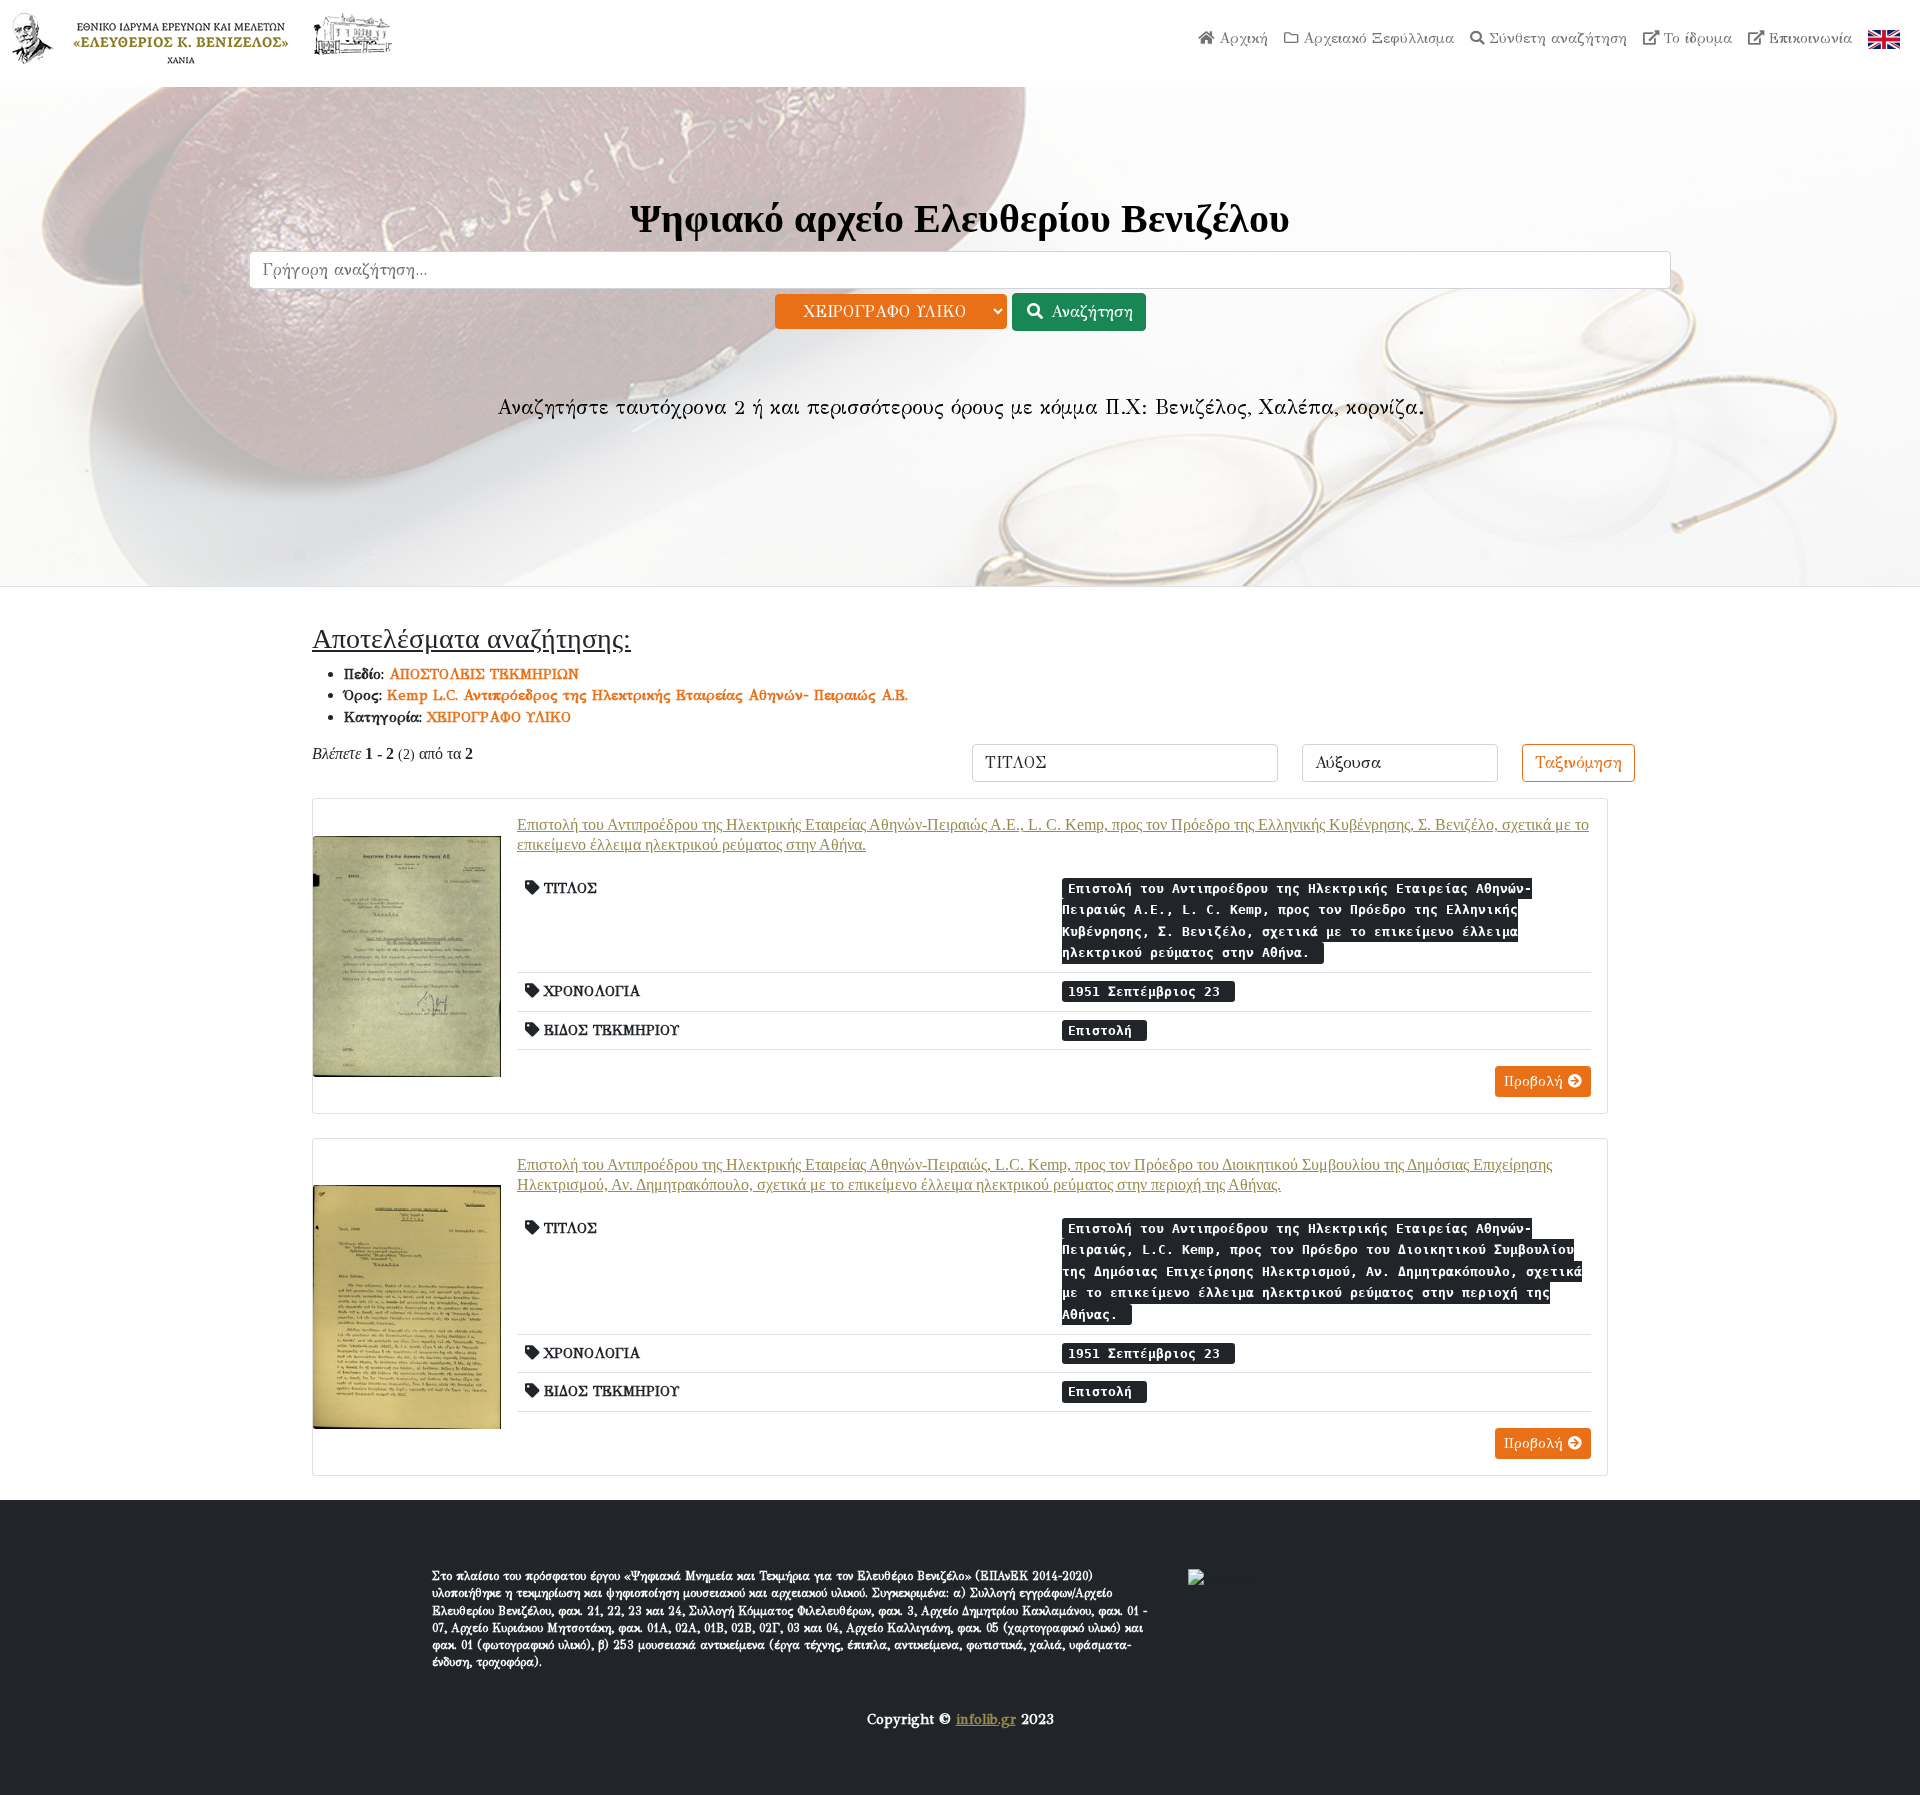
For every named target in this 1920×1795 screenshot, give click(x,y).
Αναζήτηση (1089, 311)
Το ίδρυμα (1695, 38)
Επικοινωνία (1808, 38)
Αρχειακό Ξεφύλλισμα (1376, 38)
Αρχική (1241, 38)
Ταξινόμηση (1578, 762)
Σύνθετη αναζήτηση (1555, 38)
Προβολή (1536, 1081)
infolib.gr (986, 1719)
